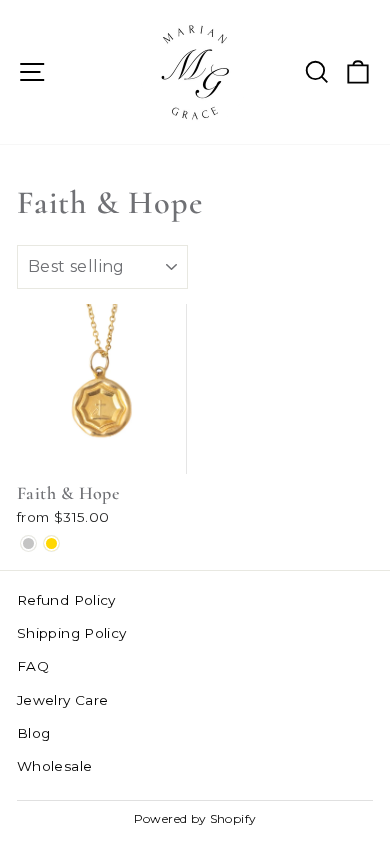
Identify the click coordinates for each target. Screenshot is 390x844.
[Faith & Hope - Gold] (51, 543)
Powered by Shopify (195, 818)
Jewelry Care (62, 700)
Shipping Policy (72, 633)
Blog (33, 733)
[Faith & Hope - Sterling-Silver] (28, 543)
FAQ (33, 666)
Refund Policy (66, 600)
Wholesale (54, 766)
